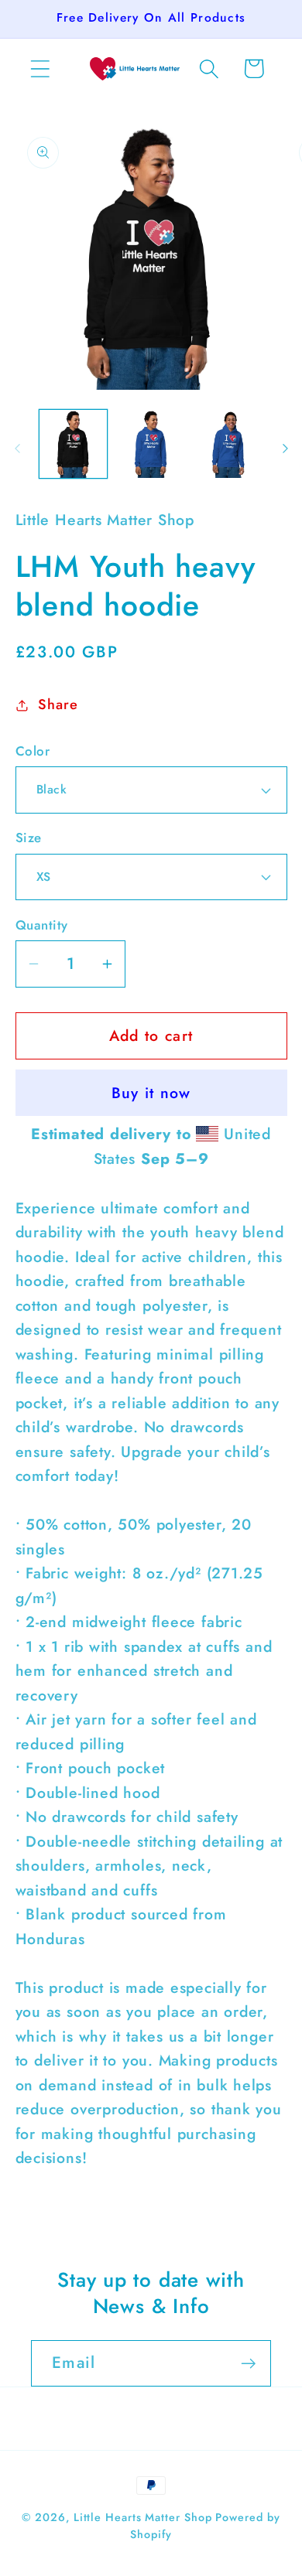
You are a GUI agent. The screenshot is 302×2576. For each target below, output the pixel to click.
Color (33, 751)
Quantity (42, 925)
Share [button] (58, 705)
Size (29, 838)
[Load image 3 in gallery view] (229, 444)
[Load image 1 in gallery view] (74, 444)
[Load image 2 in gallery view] (151, 444)
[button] (40, 68)
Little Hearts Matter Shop (143, 2517)
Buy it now (151, 1093)
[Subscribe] (248, 2364)
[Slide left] (17, 449)
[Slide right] (285, 449)
